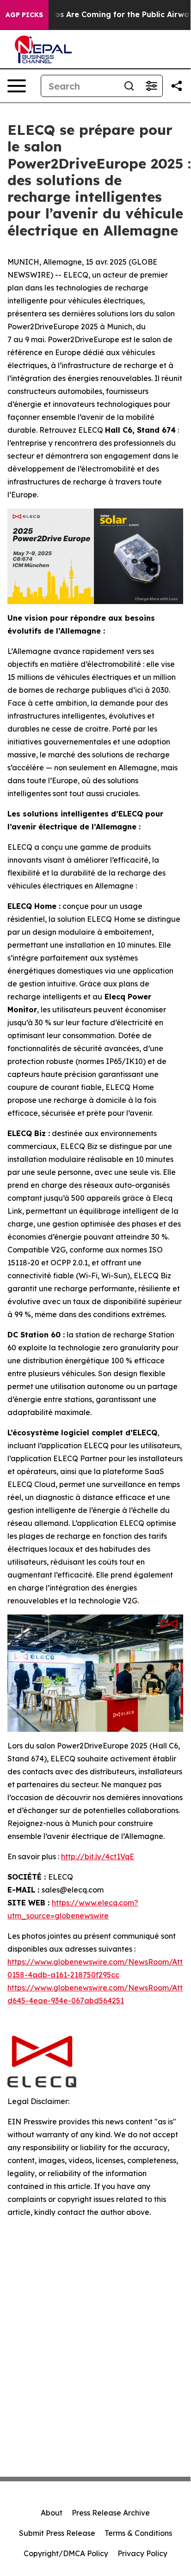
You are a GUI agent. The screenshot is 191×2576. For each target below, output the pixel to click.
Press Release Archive (111, 2513)
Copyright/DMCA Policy (66, 2553)
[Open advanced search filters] (151, 86)
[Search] (129, 86)
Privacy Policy (142, 2553)
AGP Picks (24, 15)
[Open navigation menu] (17, 86)
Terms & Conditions (138, 2533)
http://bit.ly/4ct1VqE (98, 1856)
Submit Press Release (57, 2533)
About (52, 2513)
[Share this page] (177, 86)
